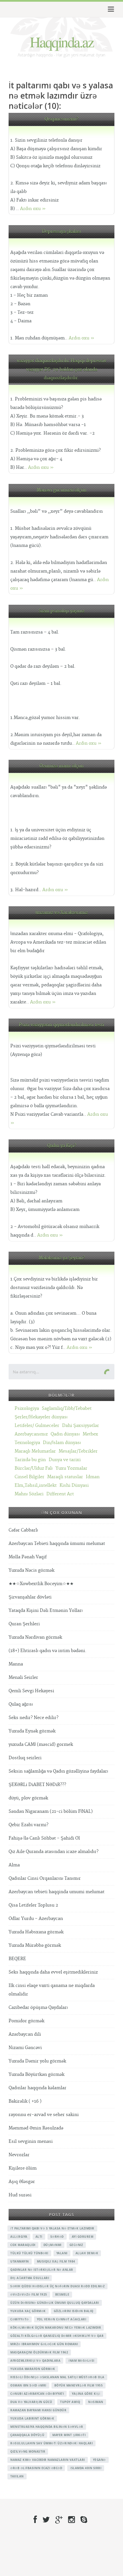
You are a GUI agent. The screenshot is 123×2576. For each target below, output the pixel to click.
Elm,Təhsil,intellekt (36, 1485)
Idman (93, 1477)
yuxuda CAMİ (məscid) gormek (41, 1745)
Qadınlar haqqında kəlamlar (37, 2088)
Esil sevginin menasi (31, 2142)
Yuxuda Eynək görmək (32, 1731)
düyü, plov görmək (28, 1798)
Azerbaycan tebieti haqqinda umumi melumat (56, 1892)
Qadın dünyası (65, 1434)
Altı (39, 2237)
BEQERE (17, 1959)
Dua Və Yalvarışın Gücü (31, 2402)
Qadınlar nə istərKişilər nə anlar (42, 2270)
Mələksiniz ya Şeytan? (62, 1258)
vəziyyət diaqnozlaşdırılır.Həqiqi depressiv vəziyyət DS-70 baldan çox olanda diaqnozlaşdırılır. (62, 369)
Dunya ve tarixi (65, 1460)
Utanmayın (20, 2261)
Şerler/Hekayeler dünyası (41, 1417)
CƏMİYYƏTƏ (20, 2319)
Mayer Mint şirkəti (69, 2435)
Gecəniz (76, 2245)
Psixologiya (27, 1409)
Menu (110, 9)
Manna (16, 1664)
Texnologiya (27, 1443)
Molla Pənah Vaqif (28, 1557)
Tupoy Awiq (70, 2402)
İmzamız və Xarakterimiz (62, 913)
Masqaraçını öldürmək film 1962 (39, 2352)
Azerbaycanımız (31, 1434)
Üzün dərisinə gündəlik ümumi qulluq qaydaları (55, 2303)
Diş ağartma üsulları (30, 2278)
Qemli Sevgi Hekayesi (31, 1691)
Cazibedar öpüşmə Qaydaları (38, 2008)
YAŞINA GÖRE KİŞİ (86, 2394)
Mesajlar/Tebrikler (78, 1451)
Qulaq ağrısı (21, 1704)
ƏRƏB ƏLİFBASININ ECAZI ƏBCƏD (36, 2468)
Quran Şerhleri (24, 1624)
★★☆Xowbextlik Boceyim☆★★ (41, 1584)
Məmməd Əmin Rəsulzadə (36, 2128)
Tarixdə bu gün (30, 1460)
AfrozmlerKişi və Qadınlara (35, 2361)
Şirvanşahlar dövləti (30, 1597)
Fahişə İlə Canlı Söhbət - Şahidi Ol (44, 1838)
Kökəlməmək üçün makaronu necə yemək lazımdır (56, 2327)
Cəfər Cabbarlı (23, 1530)
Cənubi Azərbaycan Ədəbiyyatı (37, 2394)
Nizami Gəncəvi (25, 2048)
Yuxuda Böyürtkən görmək (36, 2075)
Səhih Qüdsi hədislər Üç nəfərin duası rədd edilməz (57, 2286)
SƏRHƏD (57, 2237)
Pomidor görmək (26, 2021)
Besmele (62, 2294)
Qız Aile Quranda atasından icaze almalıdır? (53, 1852)
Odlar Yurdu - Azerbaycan (36, 1919)
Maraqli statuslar (65, 1477)
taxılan (17, 2476)
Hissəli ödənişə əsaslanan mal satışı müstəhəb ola (57, 2377)
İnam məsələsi (81, 2361)
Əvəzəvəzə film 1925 (29, 2294)
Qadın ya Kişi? (62, 1146)
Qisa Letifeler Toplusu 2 (33, 1905)
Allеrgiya (19, 2237)
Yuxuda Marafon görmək (33, 2369)
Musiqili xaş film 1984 (56, 2261)
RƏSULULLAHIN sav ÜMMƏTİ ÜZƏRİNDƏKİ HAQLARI (51, 2443)
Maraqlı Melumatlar (35, 1451)
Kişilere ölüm (23, 2168)
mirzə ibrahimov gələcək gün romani (44, 2344)
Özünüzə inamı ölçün (61, 766)
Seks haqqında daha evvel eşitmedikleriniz (53, 1972)
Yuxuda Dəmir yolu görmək (37, 2061)
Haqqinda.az (62, 42)
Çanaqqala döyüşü (27, 2435)
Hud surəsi (20, 2195)
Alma (14, 1865)
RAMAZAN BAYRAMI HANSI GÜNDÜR (38, 2410)
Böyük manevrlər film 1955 (79, 2385)
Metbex (90, 1434)
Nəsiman (96, 2402)
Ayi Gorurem (83, 2237)
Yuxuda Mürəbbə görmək (35, 1945)
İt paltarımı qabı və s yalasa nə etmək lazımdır (52, 2228)
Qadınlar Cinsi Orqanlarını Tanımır (45, 1878)
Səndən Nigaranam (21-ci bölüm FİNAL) (51, 1812)
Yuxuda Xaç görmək (28, 2311)
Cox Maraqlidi (23, 2245)
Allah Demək (87, 2253)
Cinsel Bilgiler (29, 1477)
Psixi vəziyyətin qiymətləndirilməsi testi (61, 1025)
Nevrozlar (19, 2155)
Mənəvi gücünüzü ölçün (61, 490)
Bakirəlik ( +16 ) (25, 2101)
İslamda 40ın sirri (86, 2468)
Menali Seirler (23, 1678)
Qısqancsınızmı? (61, 119)
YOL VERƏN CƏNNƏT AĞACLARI (62, 2319)
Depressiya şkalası (61, 232)
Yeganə (99, 2460)
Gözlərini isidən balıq (74, 2311)
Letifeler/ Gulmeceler (37, 1426)
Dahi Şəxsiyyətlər (81, 1426)
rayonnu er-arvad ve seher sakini (44, 2115)
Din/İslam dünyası (62, 1443)
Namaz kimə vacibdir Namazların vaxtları (48, 2460)
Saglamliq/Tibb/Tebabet (67, 1409)
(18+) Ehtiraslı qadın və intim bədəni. (47, 1651)
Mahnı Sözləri (29, 1494)
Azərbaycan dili (25, 2034)
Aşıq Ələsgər (22, 2182)
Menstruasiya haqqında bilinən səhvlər (47, 2427)
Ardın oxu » (33, 209)
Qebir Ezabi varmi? (28, 1825)
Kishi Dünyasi (74, 1485)
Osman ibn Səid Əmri (28, 2385)
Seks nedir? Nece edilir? (33, 1718)
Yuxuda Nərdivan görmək (35, 1637)
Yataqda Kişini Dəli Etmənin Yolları (46, 1611)
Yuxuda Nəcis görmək (31, 1570)
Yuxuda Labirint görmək (32, 2418)
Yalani (62, 2253)
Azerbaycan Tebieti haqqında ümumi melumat (57, 1544)
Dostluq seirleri (25, 1758)
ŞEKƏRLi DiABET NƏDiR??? (37, 1785)
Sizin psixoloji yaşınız (61, 611)
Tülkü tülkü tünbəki (29, 2253)
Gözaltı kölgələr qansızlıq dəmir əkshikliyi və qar (57, 2336)
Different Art (60, 1494)
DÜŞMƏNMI (52, 2245)
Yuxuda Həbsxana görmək (36, 1932)
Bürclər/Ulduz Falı (34, 1468)
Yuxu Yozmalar (71, 1468)
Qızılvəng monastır (28, 2451)
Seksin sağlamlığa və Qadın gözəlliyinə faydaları (58, 1771)
